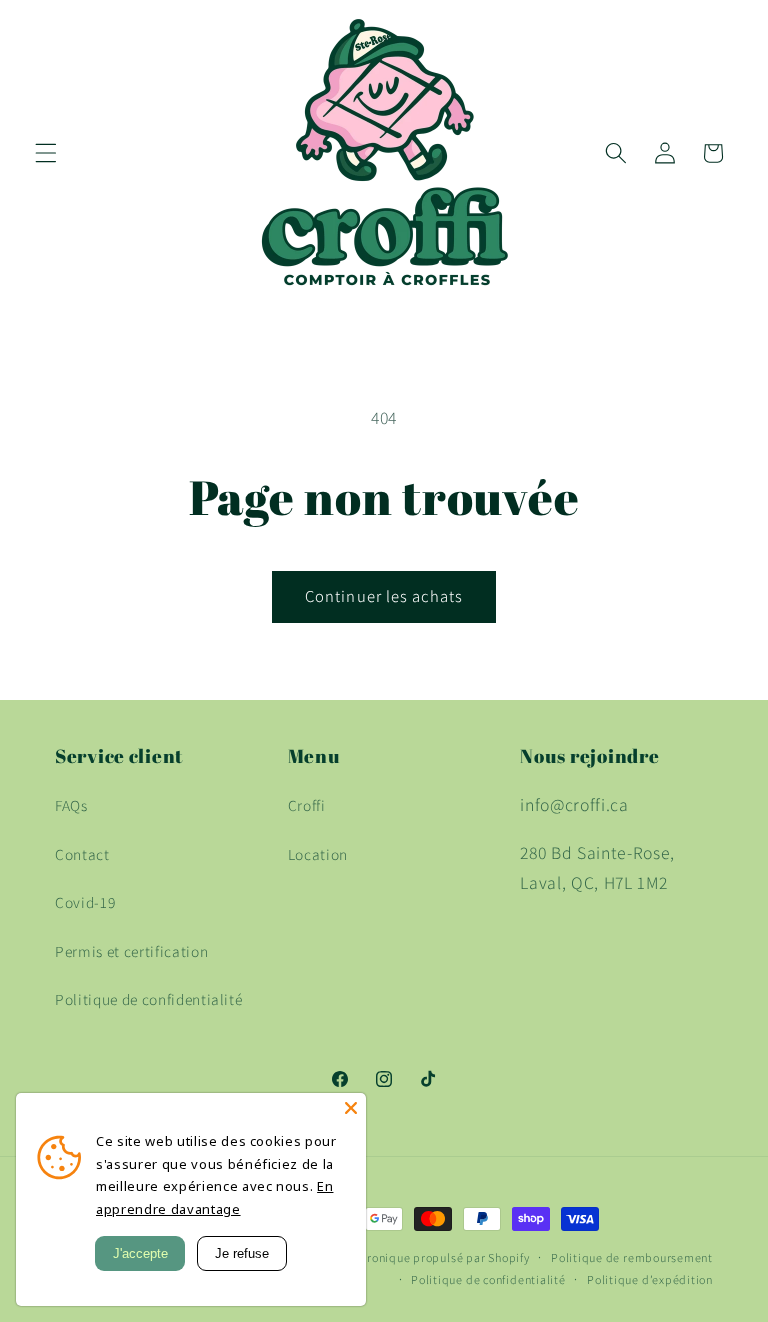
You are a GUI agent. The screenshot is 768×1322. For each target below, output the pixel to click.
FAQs (71, 805)
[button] (46, 153)
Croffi (307, 805)
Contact (82, 854)
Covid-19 (85, 902)
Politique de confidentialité (148, 999)
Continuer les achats (384, 596)
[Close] (351, 1108)
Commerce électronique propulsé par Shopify (402, 1257)
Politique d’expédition (650, 1279)
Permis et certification (131, 951)
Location (318, 854)
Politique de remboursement (632, 1257)
